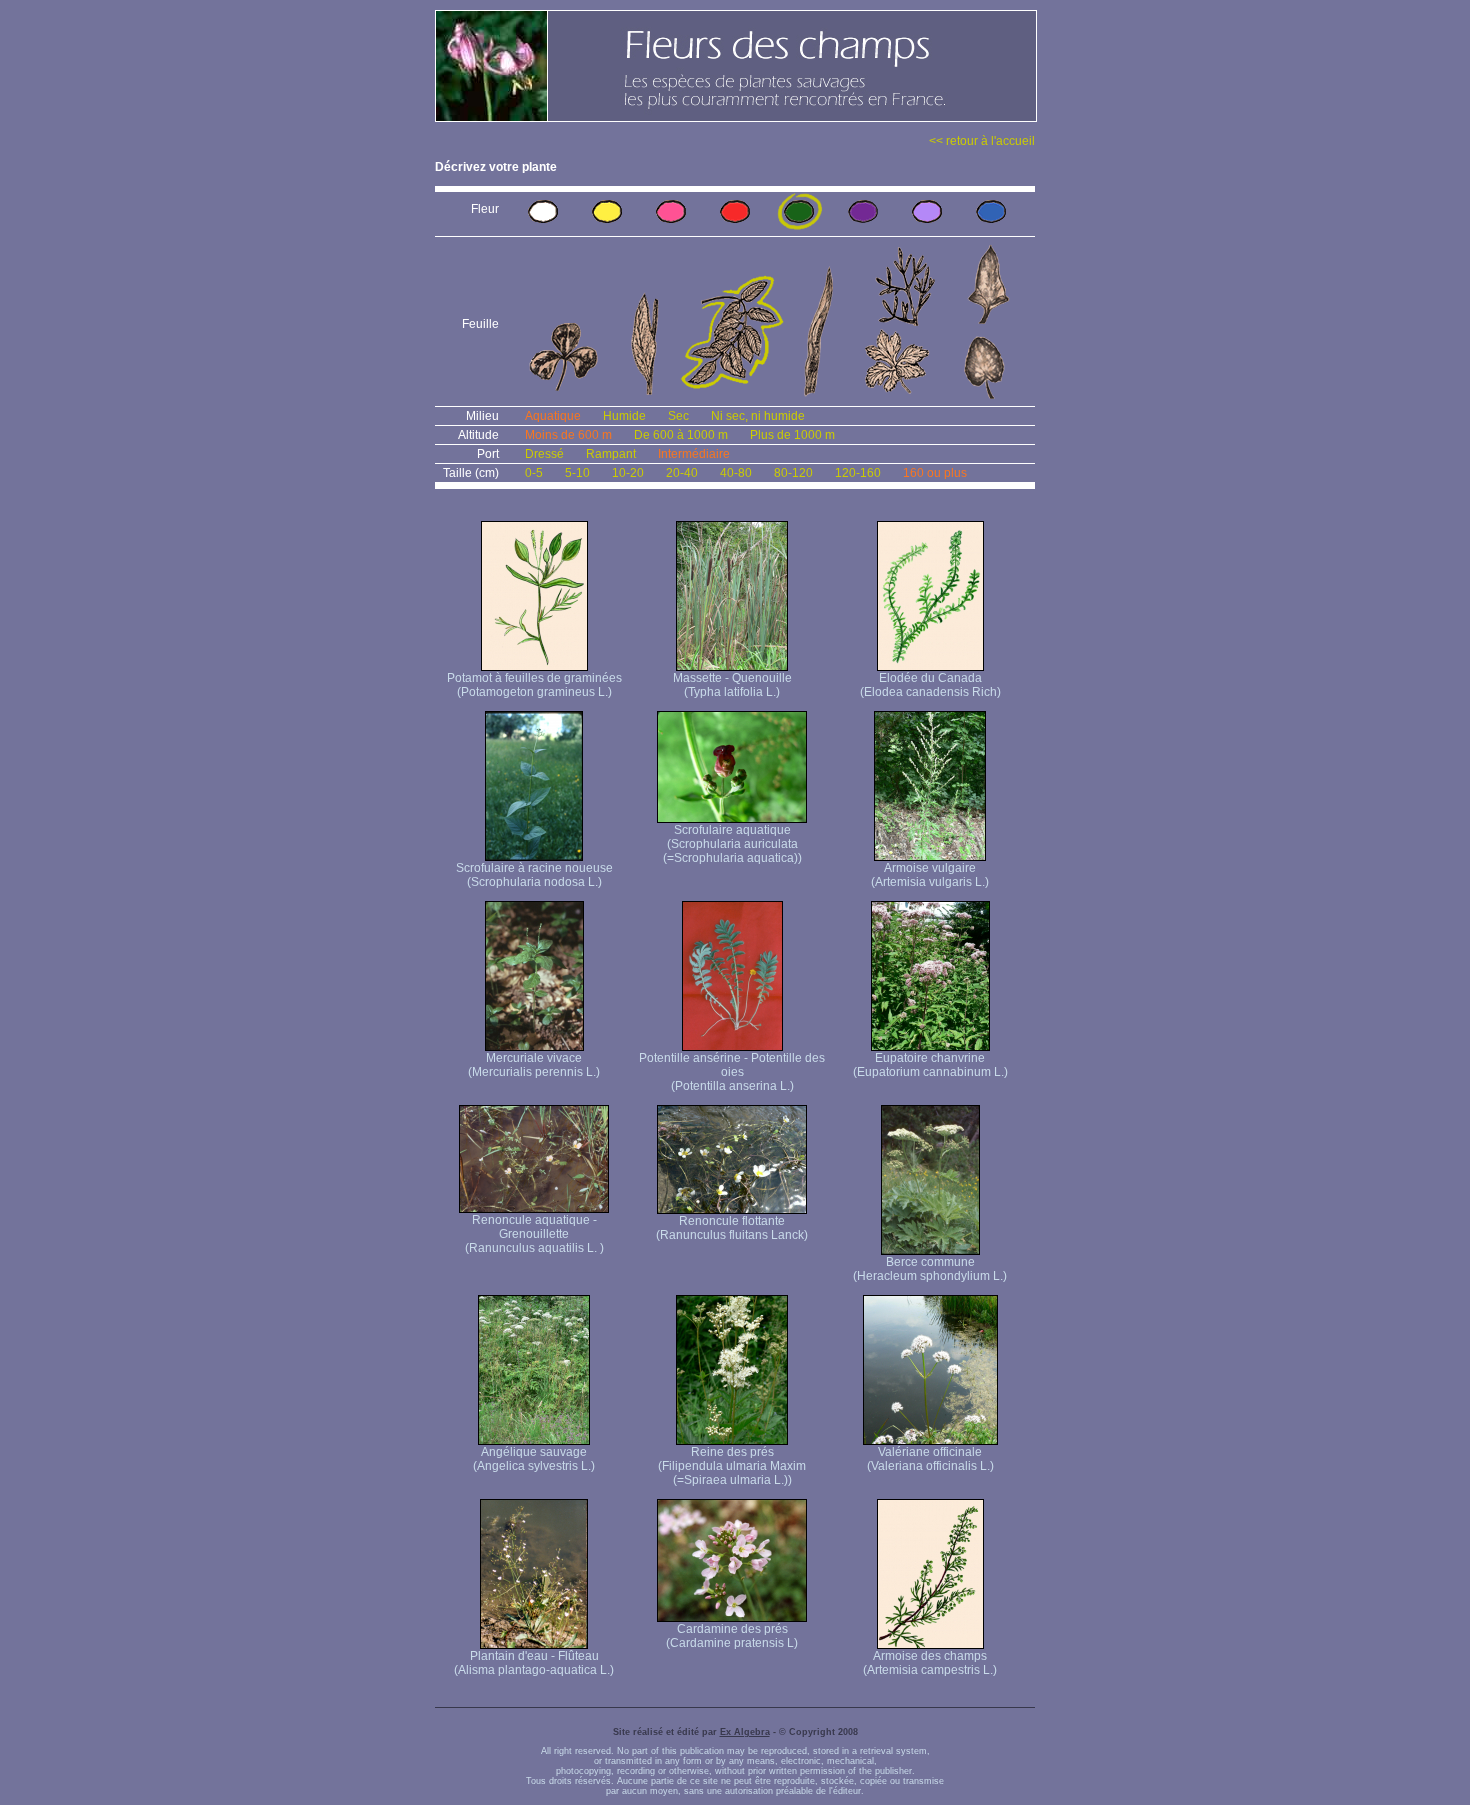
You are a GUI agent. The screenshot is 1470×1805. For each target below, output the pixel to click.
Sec (678, 416)
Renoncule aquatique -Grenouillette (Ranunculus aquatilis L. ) (534, 1234)
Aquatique (553, 416)
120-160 (858, 473)
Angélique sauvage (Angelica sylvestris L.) (534, 1459)
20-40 (682, 473)
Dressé (544, 454)
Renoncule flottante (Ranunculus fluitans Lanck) (732, 1228)
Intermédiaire (694, 454)
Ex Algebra (745, 1732)
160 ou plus (935, 473)
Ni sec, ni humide (758, 416)
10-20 (628, 473)
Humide (624, 416)
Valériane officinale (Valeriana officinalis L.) (930, 1459)
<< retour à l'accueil (982, 141)
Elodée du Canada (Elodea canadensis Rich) (930, 685)
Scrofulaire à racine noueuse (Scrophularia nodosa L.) (534, 875)
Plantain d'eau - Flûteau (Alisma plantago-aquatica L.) (534, 1663)
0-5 (534, 473)
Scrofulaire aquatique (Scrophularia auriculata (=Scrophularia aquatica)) (732, 844)
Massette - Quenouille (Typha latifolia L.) (732, 685)
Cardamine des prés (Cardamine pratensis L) (732, 1636)
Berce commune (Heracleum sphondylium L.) (930, 1269)
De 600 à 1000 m (681, 435)
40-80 (736, 473)
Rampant (611, 454)
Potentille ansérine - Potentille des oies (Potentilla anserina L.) (732, 1072)
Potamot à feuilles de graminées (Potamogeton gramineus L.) (534, 685)
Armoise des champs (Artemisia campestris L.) (930, 1663)
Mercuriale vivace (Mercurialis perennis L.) (534, 1065)
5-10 (577, 473)
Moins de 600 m (568, 435)
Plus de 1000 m (792, 435)
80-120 (793, 473)
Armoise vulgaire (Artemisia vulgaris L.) (930, 875)
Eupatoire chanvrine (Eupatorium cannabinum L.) (930, 1065)
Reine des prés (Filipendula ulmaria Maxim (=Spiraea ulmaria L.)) (732, 1466)
